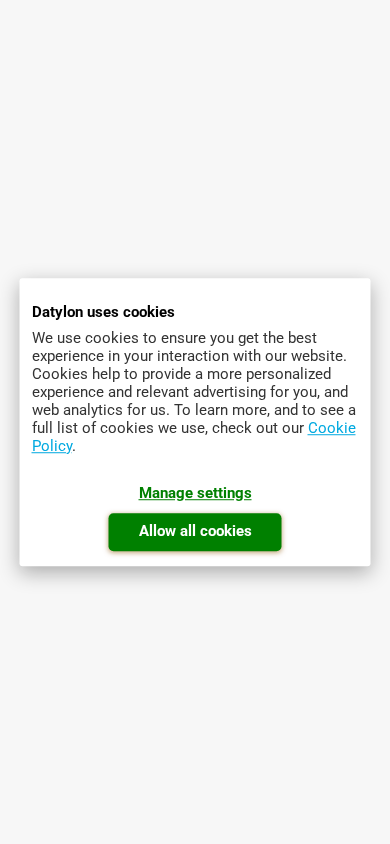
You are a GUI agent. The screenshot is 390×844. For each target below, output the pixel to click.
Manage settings (195, 493)
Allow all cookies (195, 531)
